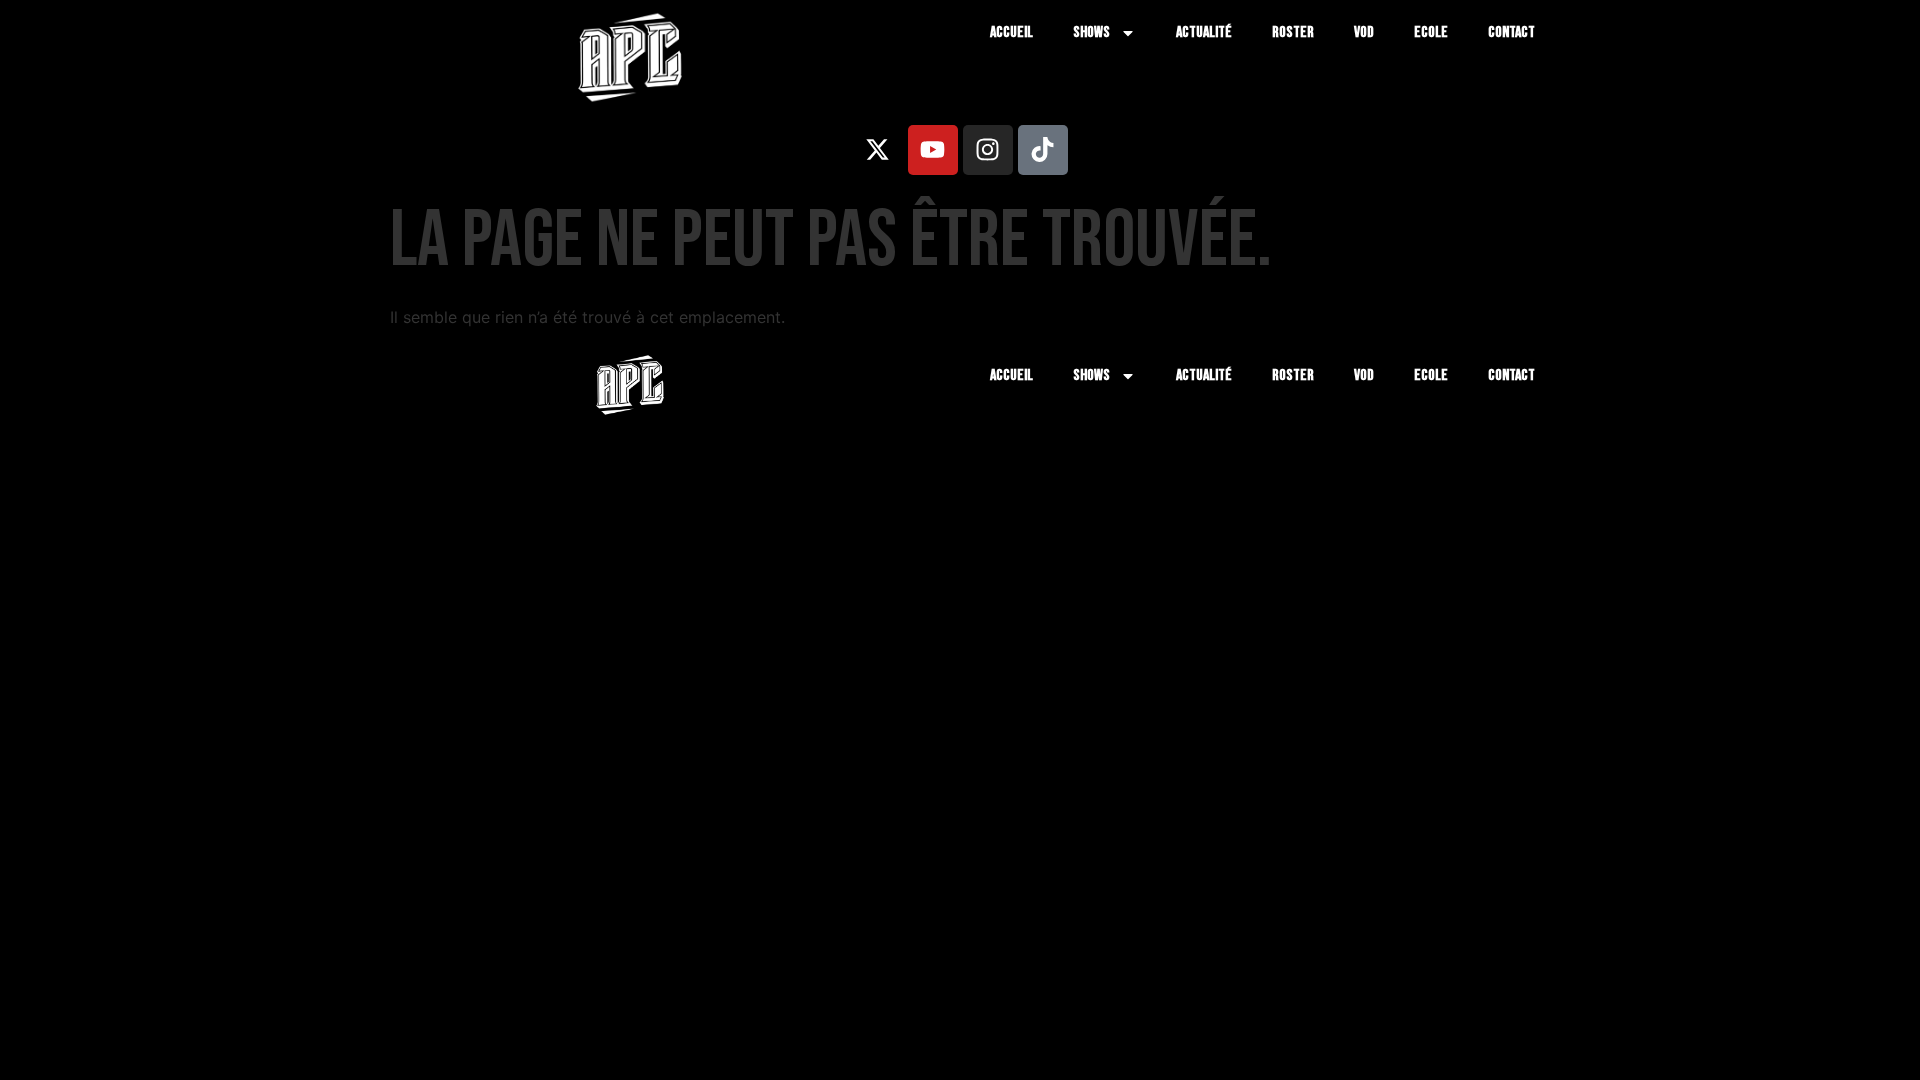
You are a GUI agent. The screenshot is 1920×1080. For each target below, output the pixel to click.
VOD (1364, 32)
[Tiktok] (1043, 150)
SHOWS (1091, 32)
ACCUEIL (1011, 32)
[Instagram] (988, 150)
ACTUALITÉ (1204, 32)
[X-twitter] (878, 150)
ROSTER (1293, 32)
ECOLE (1431, 32)
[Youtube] (933, 150)
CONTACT (1511, 32)
